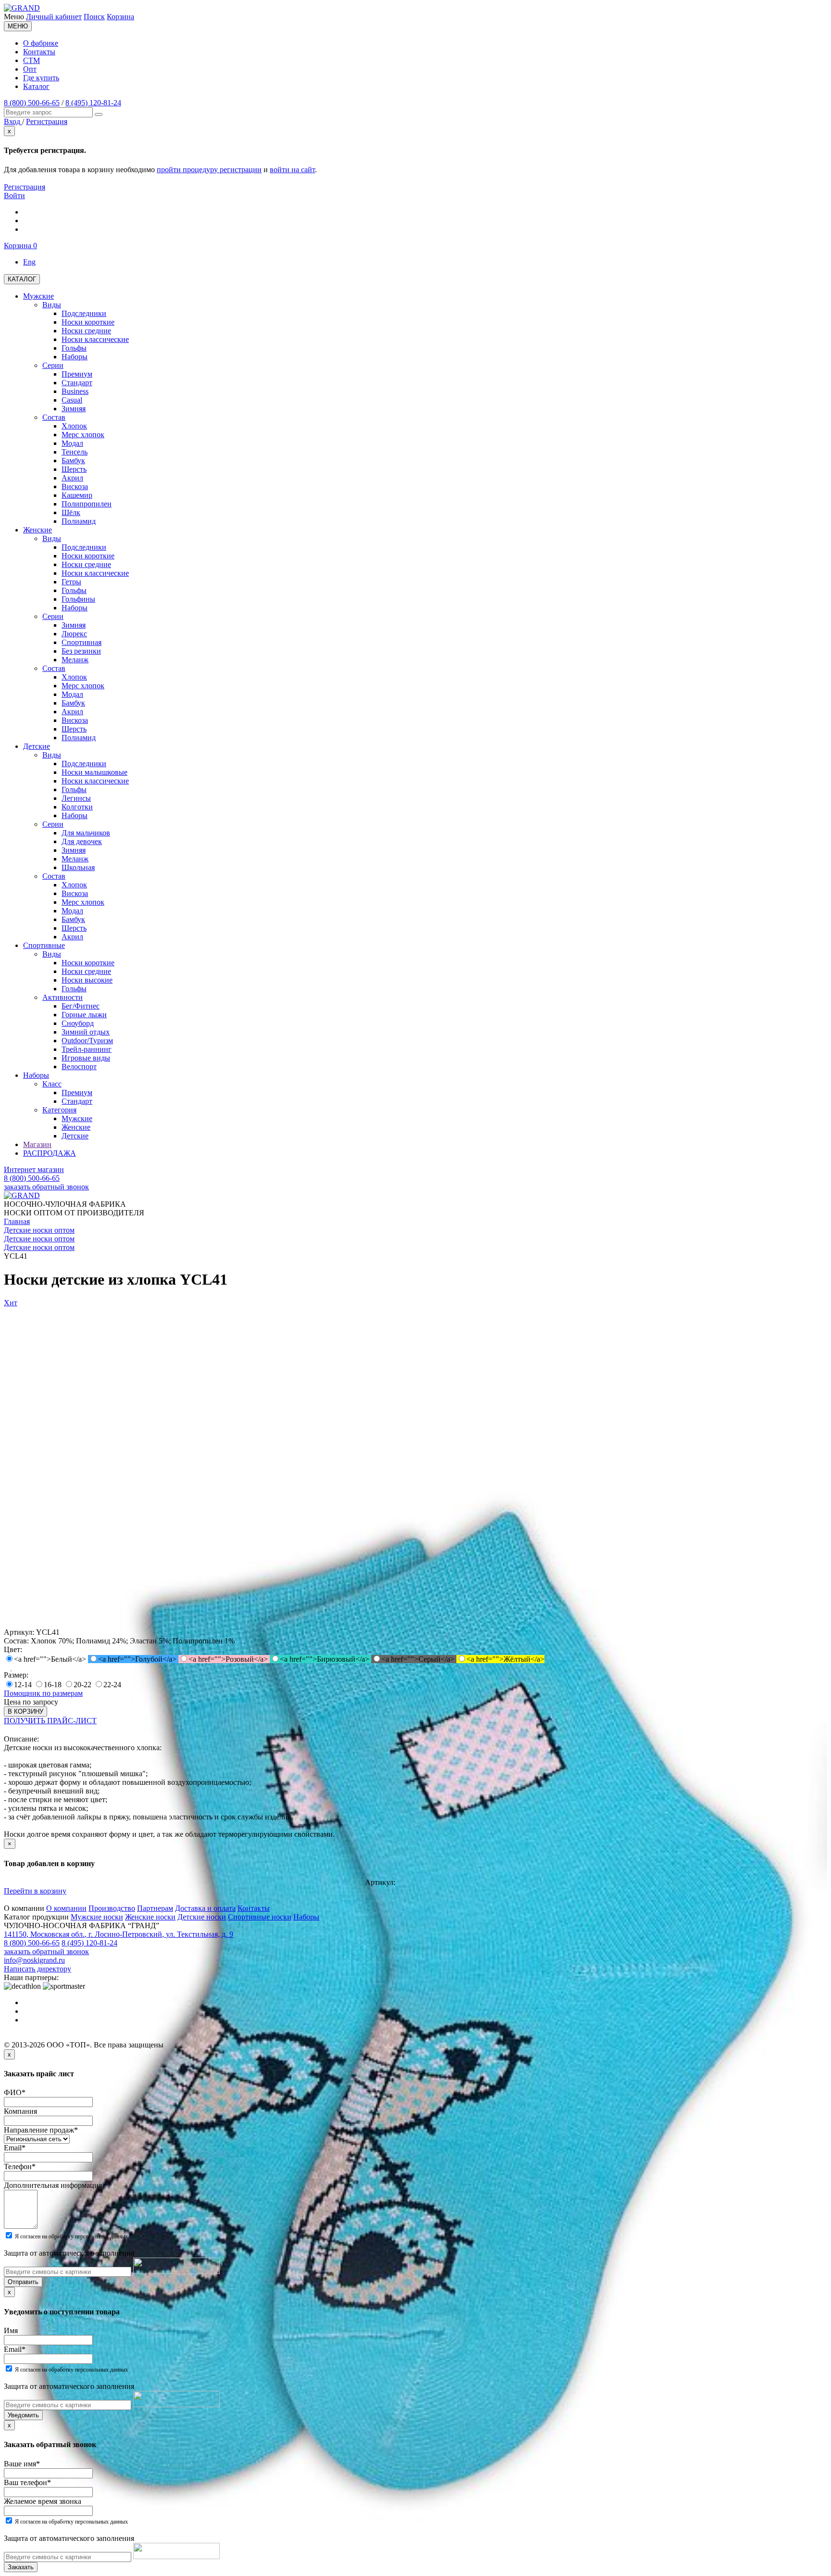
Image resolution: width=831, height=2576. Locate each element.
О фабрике (41, 43)
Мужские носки (97, 1917)
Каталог (36, 86)
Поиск (94, 17)
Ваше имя (22, 2464)
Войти (14, 196)
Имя (11, 2330)
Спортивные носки (260, 1917)
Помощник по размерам (43, 1693)
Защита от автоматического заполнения (69, 2253)
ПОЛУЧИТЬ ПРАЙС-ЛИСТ (50, 1721)
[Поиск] (99, 114)
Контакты (39, 52)
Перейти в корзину (35, 1891)
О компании (66, 1908)
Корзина (120, 17)
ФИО (15, 2092)
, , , (119, 1934)
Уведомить (23, 2415)
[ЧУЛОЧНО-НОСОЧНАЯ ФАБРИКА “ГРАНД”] (22, 8)
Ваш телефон (27, 2482)
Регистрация (25, 187)
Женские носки (150, 1917)
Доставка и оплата (205, 1908)
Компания (20, 2111)
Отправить (23, 2282)
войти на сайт (292, 170)
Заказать (21, 2567)
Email (15, 2148)
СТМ (31, 60)
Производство (112, 1908)
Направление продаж (41, 2130)
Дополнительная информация (53, 2185)
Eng (29, 262)
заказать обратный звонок (46, 1187)
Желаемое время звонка (43, 2501)
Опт (30, 69)
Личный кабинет (54, 17)
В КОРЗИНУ (25, 1711)
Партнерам (155, 1908)
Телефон (20, 2166)
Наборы (306, 1917)
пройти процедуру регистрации (209, 170)
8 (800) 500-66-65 (32, 103)
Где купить (41, 78)
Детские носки (202, 1917)
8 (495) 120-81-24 (93, 103)
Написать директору (38, 1969)
